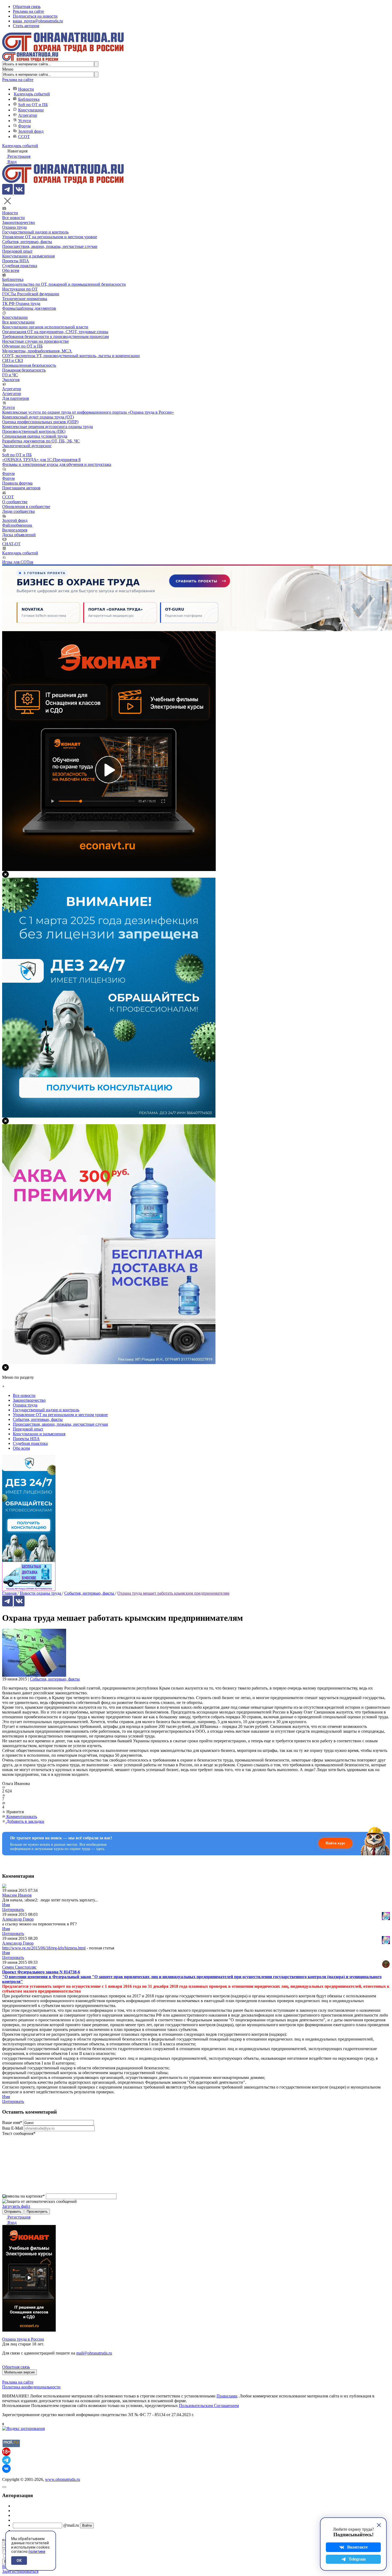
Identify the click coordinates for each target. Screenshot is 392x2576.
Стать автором (26, 26)
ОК (19, 2561)
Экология (11, 380)
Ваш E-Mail (13, 2128)
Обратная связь (27, 7)
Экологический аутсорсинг (27, 446)
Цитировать (13, 1910)
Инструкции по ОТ (20, 289)
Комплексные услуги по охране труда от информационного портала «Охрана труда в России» (88, 412)
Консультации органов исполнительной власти (45, 327)
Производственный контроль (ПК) (34, 431)
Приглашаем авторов (21, 488)
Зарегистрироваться (20, 2571)
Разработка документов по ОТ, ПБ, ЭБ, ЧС (41, 441)
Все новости (13, 218)
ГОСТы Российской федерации (31, 294)
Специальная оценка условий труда (35, 436)
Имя (6, 1905)
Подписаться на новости (35, 16)
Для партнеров (16, 398)
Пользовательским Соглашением (209, 2406)
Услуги (25, 121)
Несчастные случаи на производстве (35, 341)
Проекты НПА (16, 261)
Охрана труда (14, 227)
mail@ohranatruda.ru (94, 2353)
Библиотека (29, 99)
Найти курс (335, 1843)
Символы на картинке (23, 2196)
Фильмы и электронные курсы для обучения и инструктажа (57, 464)
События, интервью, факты (27, 242)
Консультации (31, 110)
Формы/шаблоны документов (29, 308)
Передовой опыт (17, 251)
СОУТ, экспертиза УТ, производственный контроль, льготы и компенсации (71, 356)
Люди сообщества (18, 511)
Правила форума (17, 483)
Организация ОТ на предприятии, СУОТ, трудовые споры (55, 332)
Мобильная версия (19, 2372)
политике (37, 2551)
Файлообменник (17, 525)
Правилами (227, 2396)
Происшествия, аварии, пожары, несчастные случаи (50, 246)
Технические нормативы (25, 299)
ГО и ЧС (10, 375)
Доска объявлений (19, 535)
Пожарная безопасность (24, 370)
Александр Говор (18, 1919)
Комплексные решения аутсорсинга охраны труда (47, 427)
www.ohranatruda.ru (63, 2479)
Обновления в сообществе (26, 507)
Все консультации (18, 322)
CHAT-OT (11, 544)
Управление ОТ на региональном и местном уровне (50, 237)
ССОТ (24, 137)
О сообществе (15, 502)
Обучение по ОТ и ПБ (22, 346)
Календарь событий (32, 94)
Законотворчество (19, 222)
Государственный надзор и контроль (35, 232)
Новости (26, 89)
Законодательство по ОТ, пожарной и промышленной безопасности (64, 284)
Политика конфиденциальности (31, 2387)
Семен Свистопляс (19, 1967)
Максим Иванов (17, 1895)
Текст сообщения (19, 2133)
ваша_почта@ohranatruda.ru (38, 21)
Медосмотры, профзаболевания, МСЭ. (37, 351)
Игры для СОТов (18, 562)
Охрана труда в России (23, 2339)
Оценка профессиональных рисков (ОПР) (40, 422)
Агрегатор (28, 115)
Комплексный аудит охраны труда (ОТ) (38, 417)
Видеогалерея (15, 530)
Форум (24, 126)
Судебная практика (20, 266)
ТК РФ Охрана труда (21, 303)
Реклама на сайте (28, 11)
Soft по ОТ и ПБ (33, 105)
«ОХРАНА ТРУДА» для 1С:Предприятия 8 (41, 460)
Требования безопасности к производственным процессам (55, 336)
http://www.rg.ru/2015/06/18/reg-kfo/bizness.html (44, 1948)
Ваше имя (12, 2123)
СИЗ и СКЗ (13, 360)
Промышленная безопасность (29, 365)
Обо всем (11, 270)
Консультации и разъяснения (28, 256)
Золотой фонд (31, 131)
